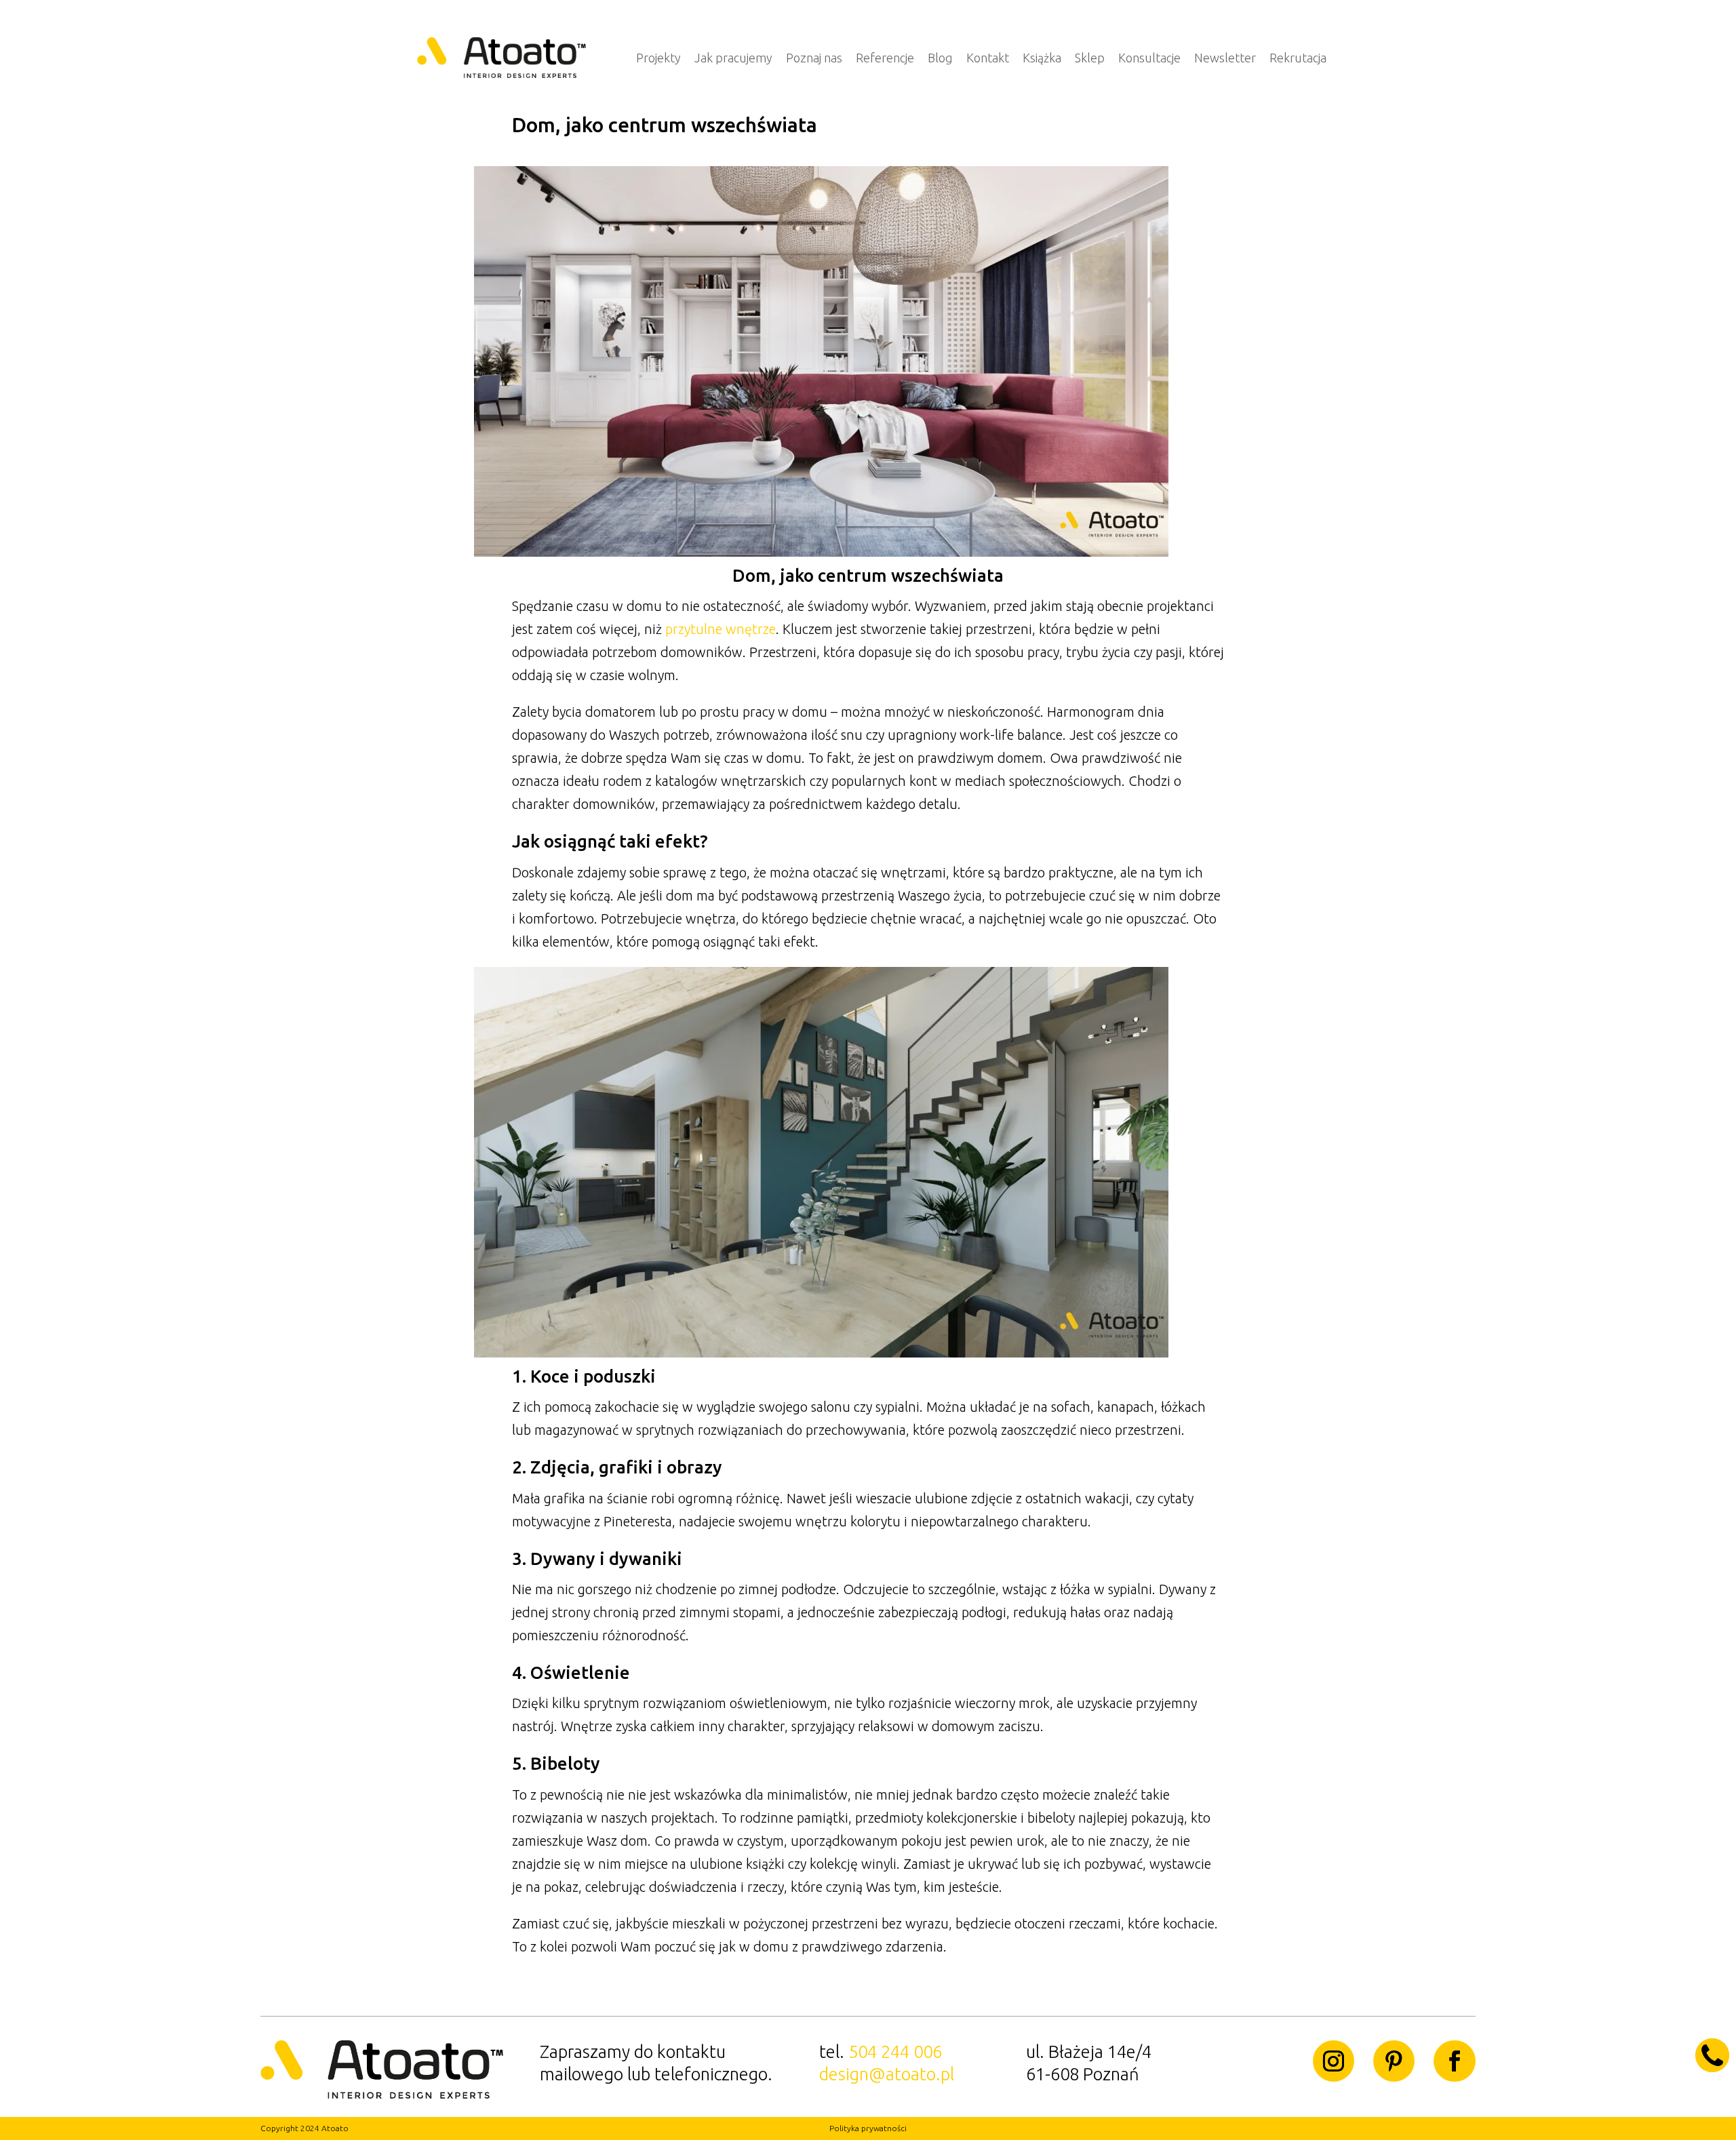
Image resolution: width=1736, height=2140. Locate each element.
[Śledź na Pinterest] (1394, 2061)
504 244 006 (895, 2052)
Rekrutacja (1298, 58)
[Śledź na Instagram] (1334, 2061)
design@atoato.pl (887, 2074)
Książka (1042, 58)
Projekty (658, 58)
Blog (940, 58)
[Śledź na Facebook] (1454, 2061)
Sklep (1090, 58)
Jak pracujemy (733, 58)
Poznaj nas (814, 58)
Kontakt (988, 58)
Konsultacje (1149, 58)
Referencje (885, 58)
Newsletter (1225, 58)
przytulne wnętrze (721, 629)
